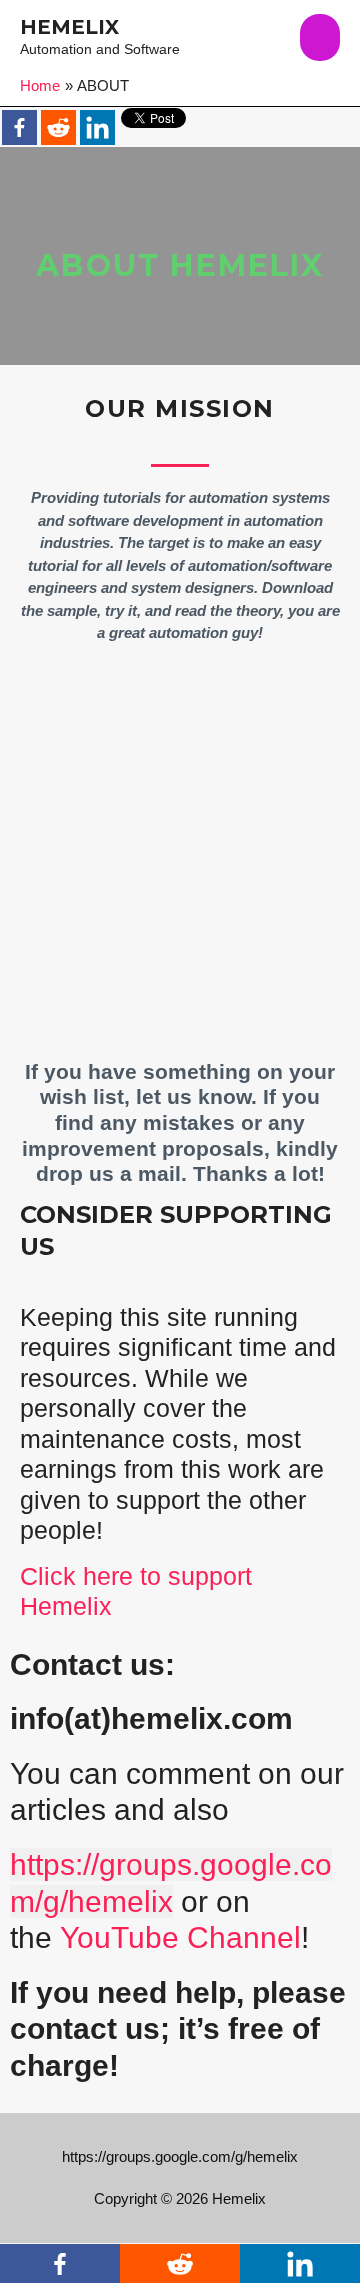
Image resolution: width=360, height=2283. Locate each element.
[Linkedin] (97, 127)
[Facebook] (19, 127)
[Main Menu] (320, 37)
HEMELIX (69, 27)
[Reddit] (58, 127)
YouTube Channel (180, 1937)
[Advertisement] (180, 864)
